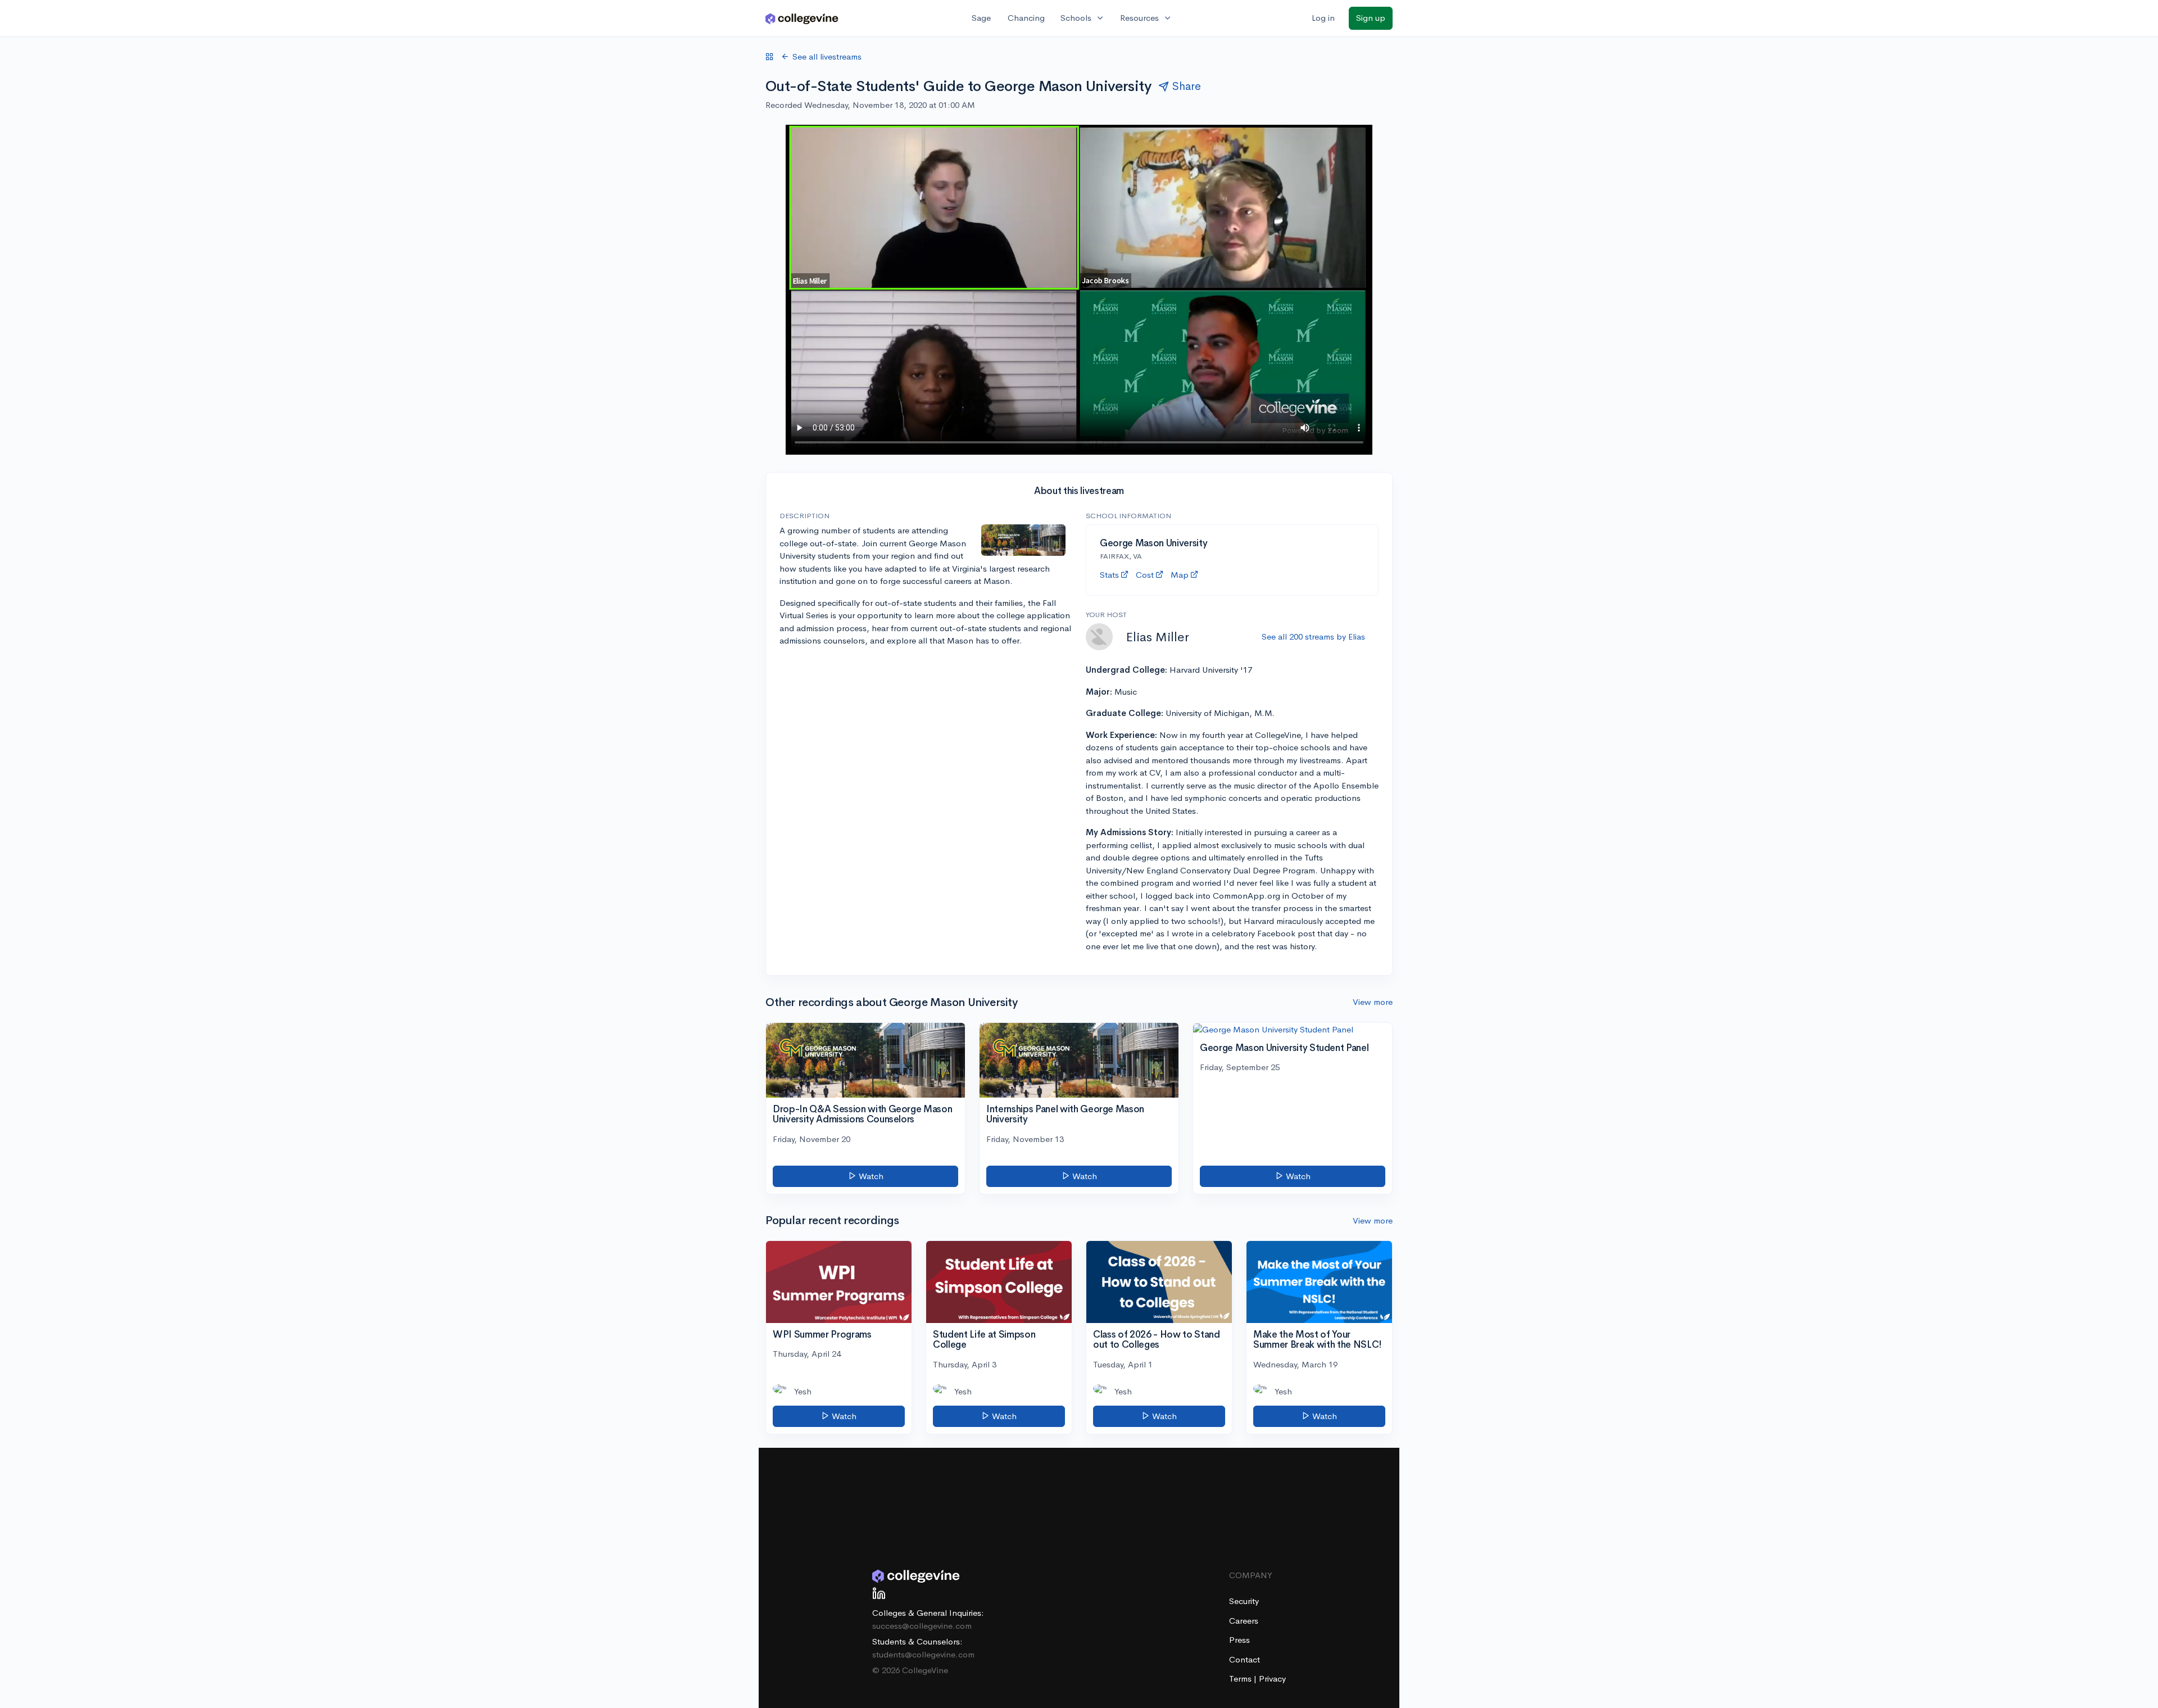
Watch (870, 1176)
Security (1244, 1601)
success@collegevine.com (922, 1626)
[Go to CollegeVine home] (802, 18)
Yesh (803, 1391)
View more (1373, 1002)
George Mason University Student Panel (1284, 1048)
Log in (1323, 18)
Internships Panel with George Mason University (1065, 1114)
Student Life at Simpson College (984, 1340)
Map (1180, 575)
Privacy (1272, 1678)
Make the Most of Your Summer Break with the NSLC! (1318, 1340)
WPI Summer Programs (822, 1335)
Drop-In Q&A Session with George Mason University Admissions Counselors (862, 1114)
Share (1187, 86)
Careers (1244, 1621)
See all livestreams (827, 56)
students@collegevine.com (923, 1654)
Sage (981, 18)
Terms (1241, 1678)
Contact (1245, 1659)
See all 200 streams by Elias (1313, 636)
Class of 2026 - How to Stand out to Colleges (1156, 1340)
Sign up (1371, 18)
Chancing (1026, 18)
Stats (1109, 575)
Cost (1145, 575)
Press (1239, 1640)
